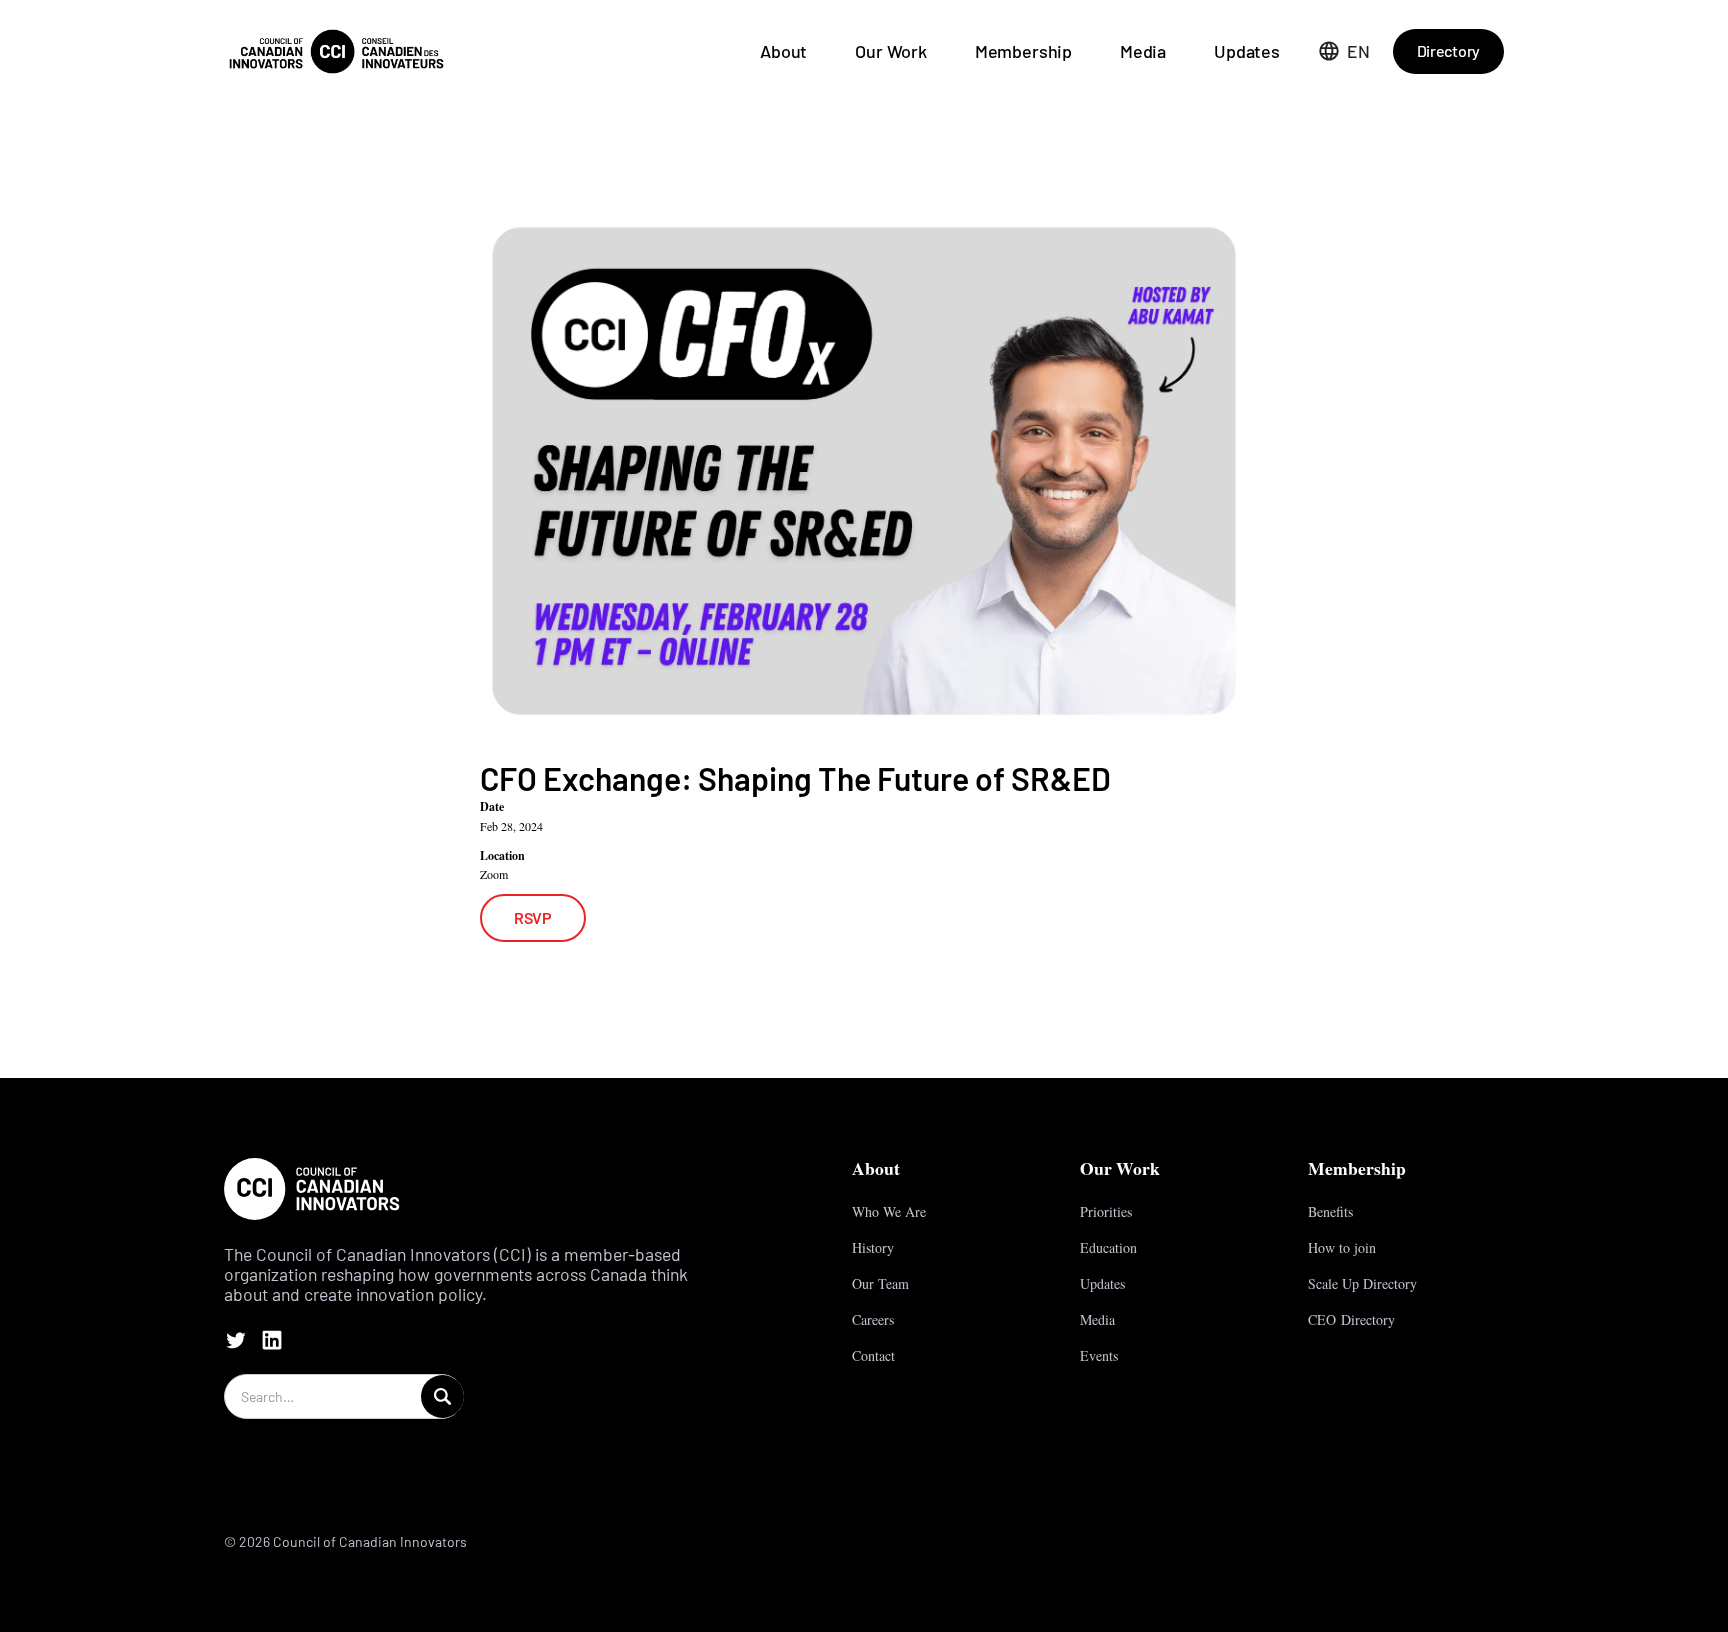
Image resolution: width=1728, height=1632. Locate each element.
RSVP (533, 917)
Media (1143, 51)
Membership (1023, 51)
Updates (1247, 51)
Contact (873, 1355)
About (783, 51)
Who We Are (889, 1211)
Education (1108, 1247)
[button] (1344, 51)
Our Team (880, 1283)
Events (1099, 1355)
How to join (1342, 1247)
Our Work (891, 51)
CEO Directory (1351, 1319)
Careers (873, 1319)
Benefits (1330, 1211)
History (873, 1247)
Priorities (1106, 1211)
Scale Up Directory (1362, 1283)
